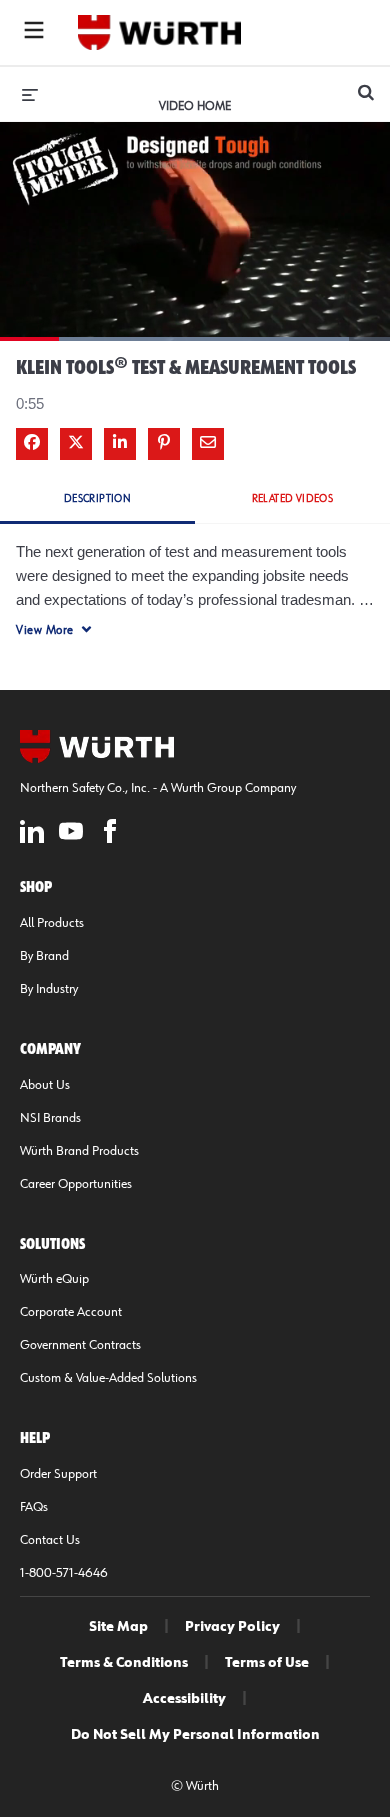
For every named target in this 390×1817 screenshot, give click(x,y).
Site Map (118, 1627)
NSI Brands (50, 1118)
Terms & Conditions (124, 1663)
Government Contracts (80, 1345)
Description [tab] (97, 498)
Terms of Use (267, 1663)
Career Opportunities (76, 1184)
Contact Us (50, 1540)
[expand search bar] (366, 84)
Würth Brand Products (79, 1151)
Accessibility (184, 1699)
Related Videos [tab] (293, 498)
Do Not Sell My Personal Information (195, 1735)
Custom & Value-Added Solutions (108, 1378)
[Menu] (34, 33)
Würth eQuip (54, 1279)
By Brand (44, 956)
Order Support (58, 1474)
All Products (52, 923)
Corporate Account (71, 1312)
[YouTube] (71, 834)
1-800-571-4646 (64, 1573)
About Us (45, 1085)
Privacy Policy (232, 1627)
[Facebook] (110, 834)
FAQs (34, 1507)
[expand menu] (30, 94)
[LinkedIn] (32, 834)
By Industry (49, 989)
